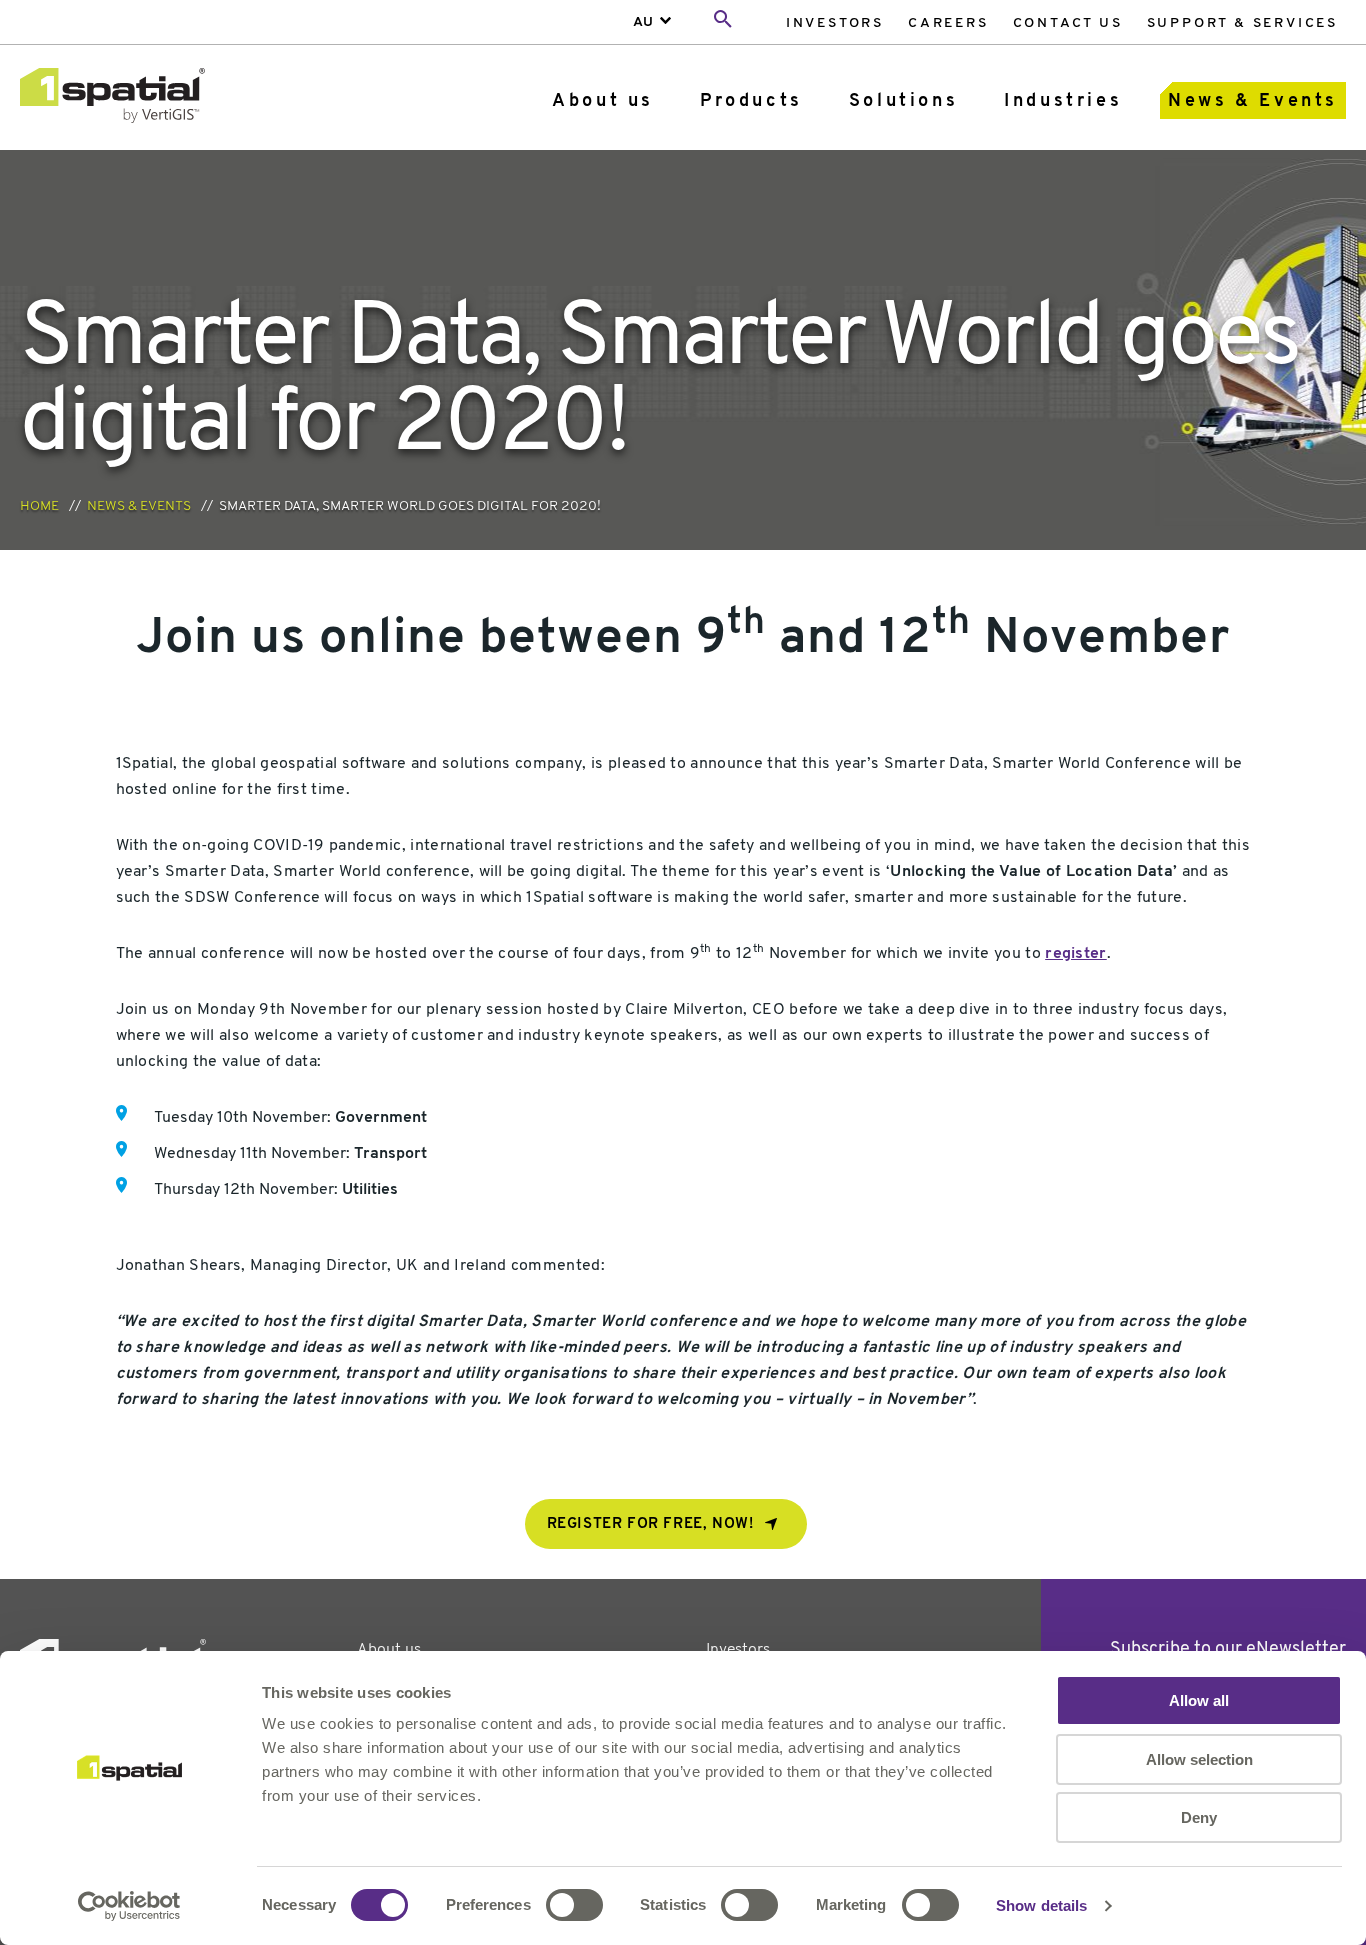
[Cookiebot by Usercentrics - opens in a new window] (129, 1906)
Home (39, 506)
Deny (1199, 1817)
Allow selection (1199, 1759)
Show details (1041, 1905)
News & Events (1253, 102)
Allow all (1199, 1700)
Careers (948, 23)
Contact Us (1068, 23)
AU (643, 22)
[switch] (574, 1905)
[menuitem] (835, 22)
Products (751, 102)
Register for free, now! (650, 1524)
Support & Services (1242, 23)
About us (603, 102)
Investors (835, 23)
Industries (1063, 102)
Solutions (903, 102)
